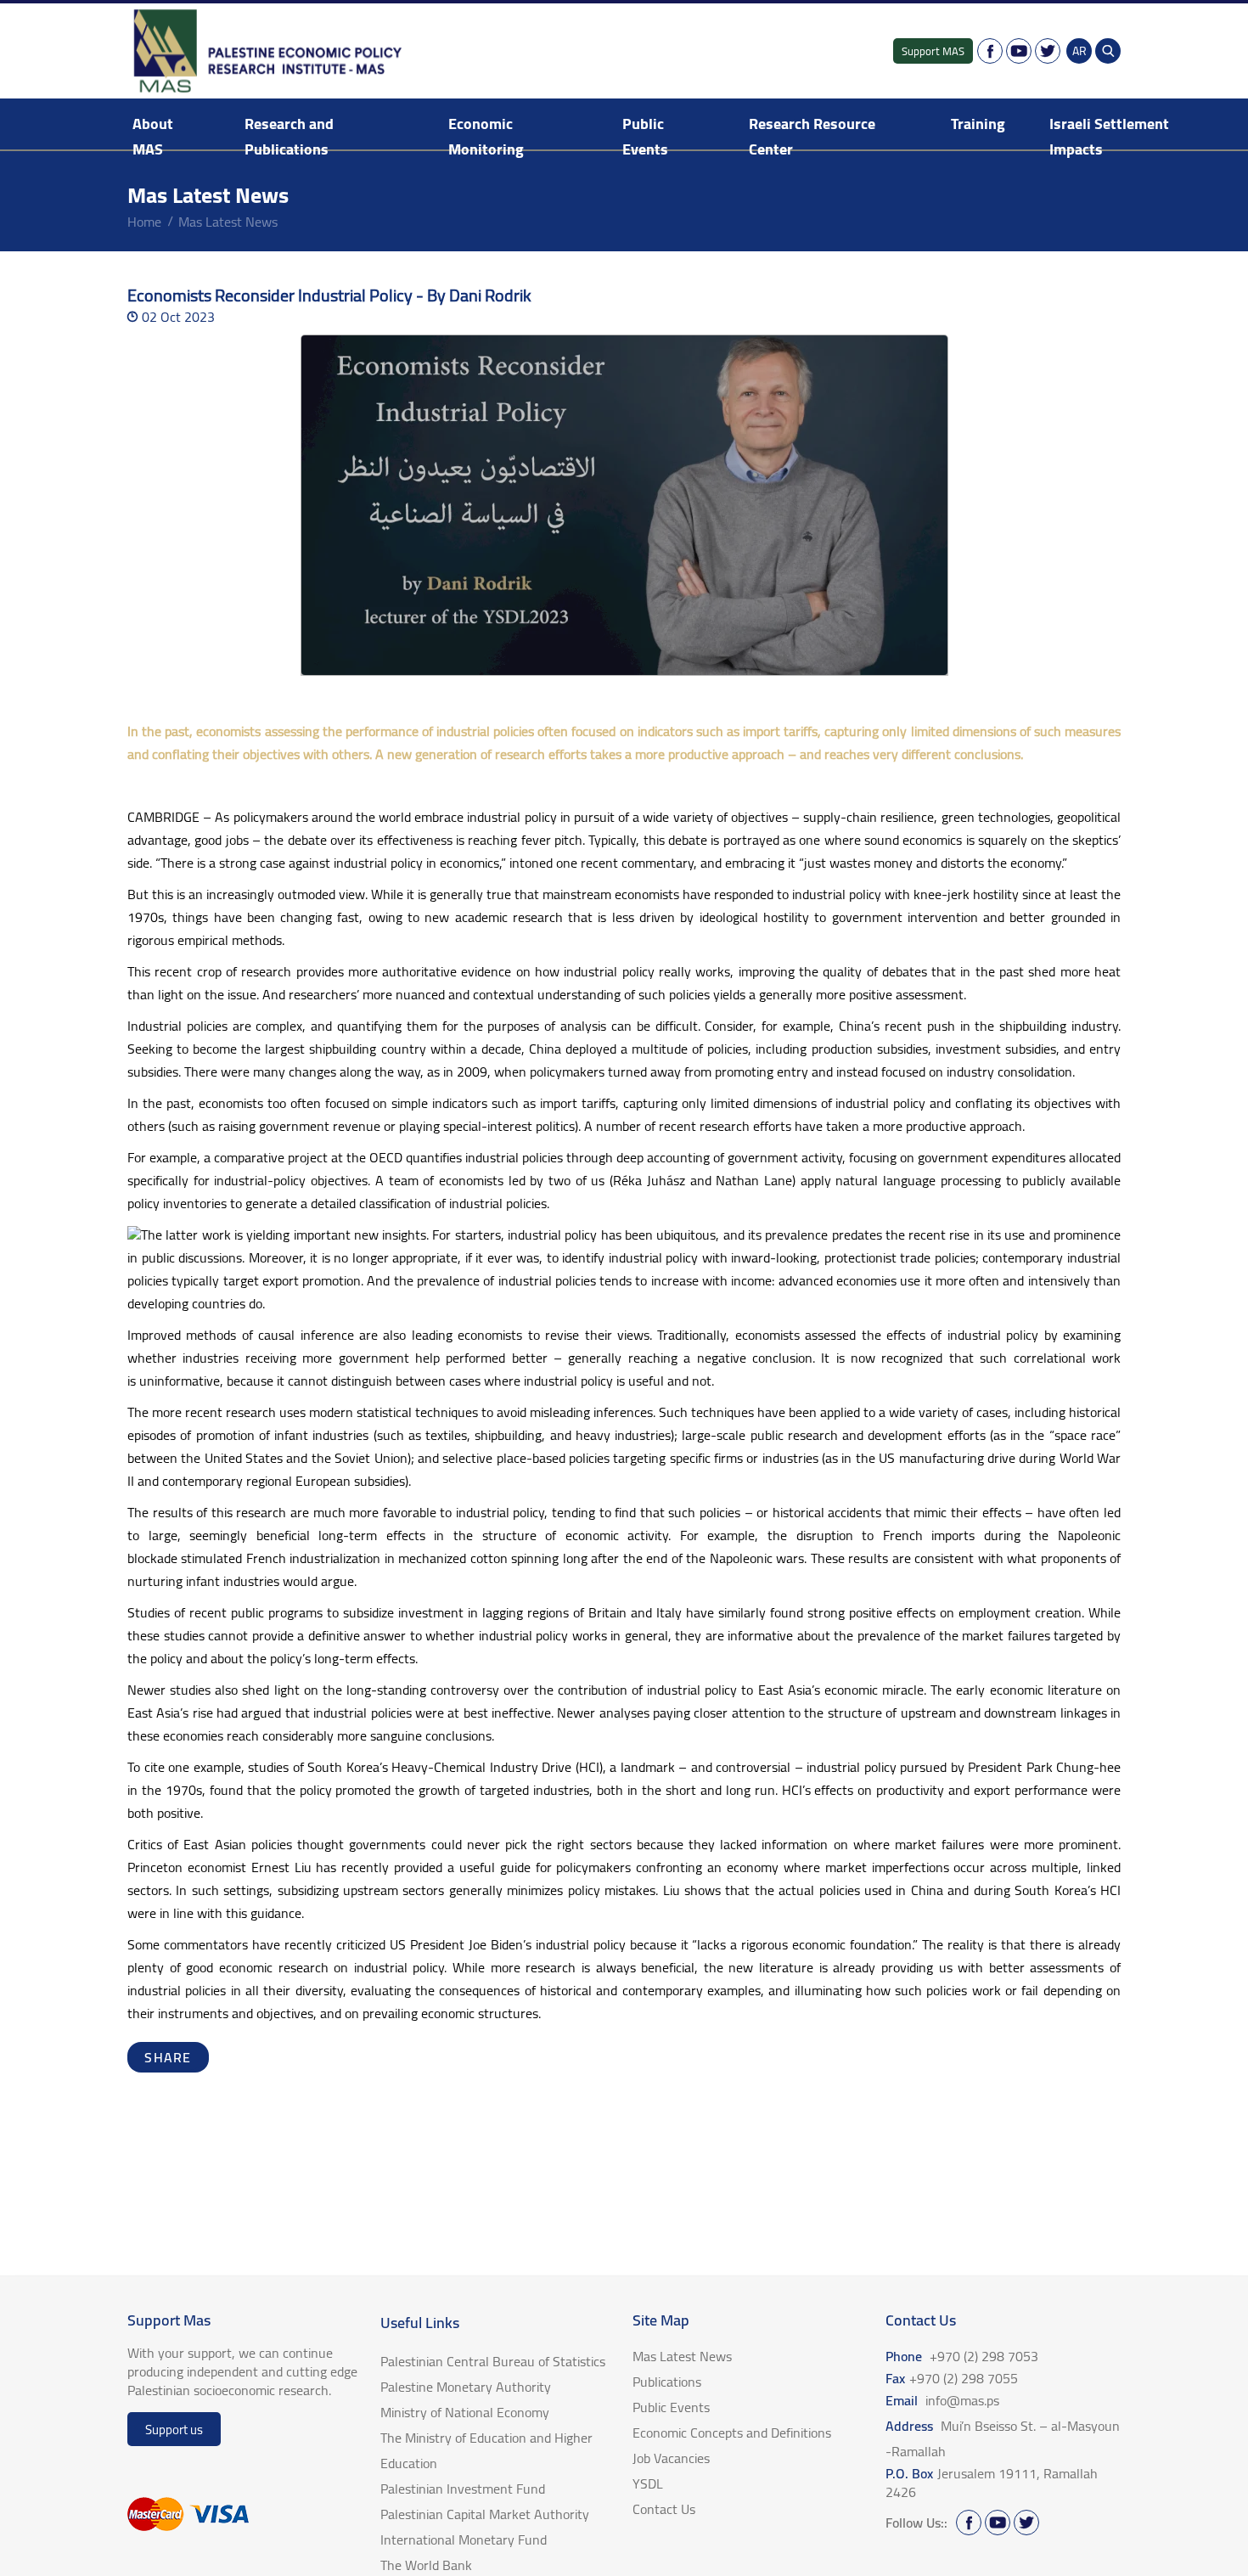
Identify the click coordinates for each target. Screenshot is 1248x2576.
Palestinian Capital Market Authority (485, 2514)
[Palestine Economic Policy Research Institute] (269, 51)
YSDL (648, 2483)
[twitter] (160, 2057)
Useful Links (420, 2323)
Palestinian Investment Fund (463, 2489)
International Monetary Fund (464, 2539)
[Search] (1108, 51)
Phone (962, 2356)
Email (942, 2400)
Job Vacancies (671, 2458)
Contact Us (664, 2509)
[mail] (194, 2057)
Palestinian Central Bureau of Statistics (493, 2361)
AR (1079, 51)
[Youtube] (1019, 51)
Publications (667, 2382)
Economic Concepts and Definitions (732, 2433)
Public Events (645, 136)
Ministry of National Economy (465, 2412)
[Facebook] (990, 51)
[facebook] (143, 2057)
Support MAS (933, 51)
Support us (174, 2430)
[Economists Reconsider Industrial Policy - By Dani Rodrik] (624, 505)
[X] (1048, 51)
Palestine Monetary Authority (466, 2387)
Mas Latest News (228, 222)
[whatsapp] (177, 2057)
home (144, 222)
